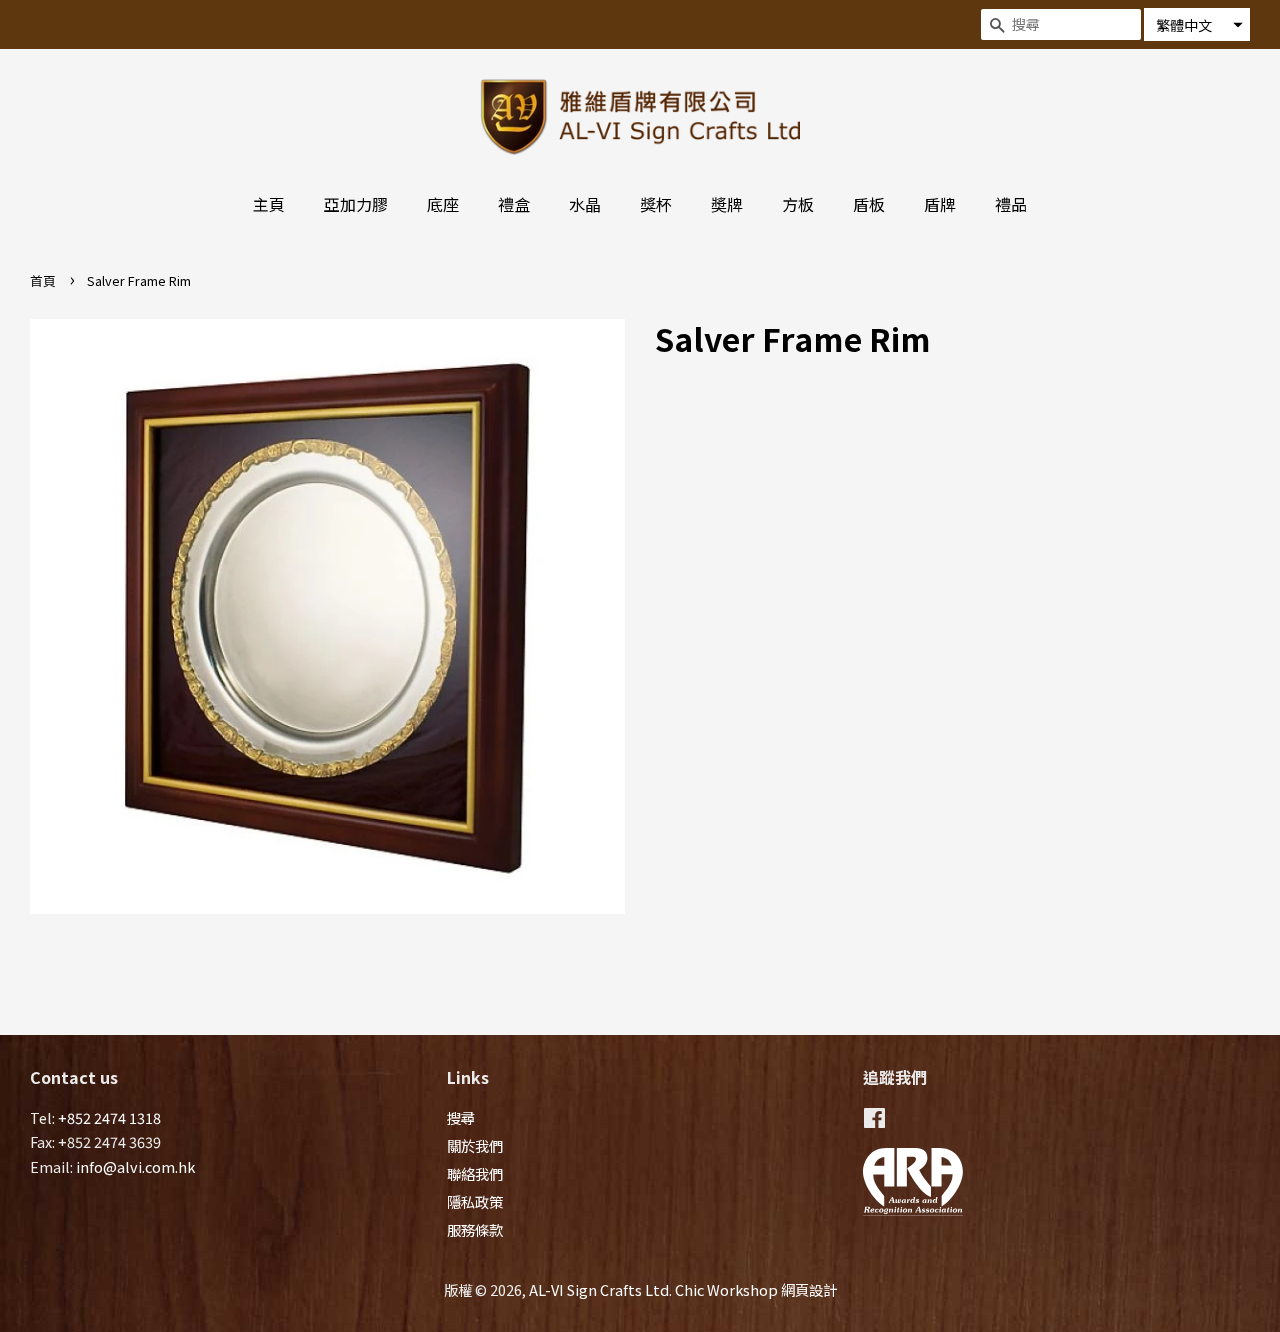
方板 (798, 204)
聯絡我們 (475, 1173)
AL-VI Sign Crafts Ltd (599, 1289)
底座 (443, 204)
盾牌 (940, 204)
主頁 (269, 204)
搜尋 (461, 1117)
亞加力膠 (356, 204)
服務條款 (475, 1229)
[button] (1197, 24)
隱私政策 (475, 1201)
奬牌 (727, 204)
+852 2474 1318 (109, 1117)
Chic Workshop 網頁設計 (756, 1289)
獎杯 (656, 204)
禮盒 (514, 204)
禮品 (1011, 204)
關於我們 (475, 1145)
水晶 (585, 204)
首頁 (43, 280)
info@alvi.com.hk (135, 1166)
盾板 (869, 204)
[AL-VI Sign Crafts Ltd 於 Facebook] (874, 1120)
